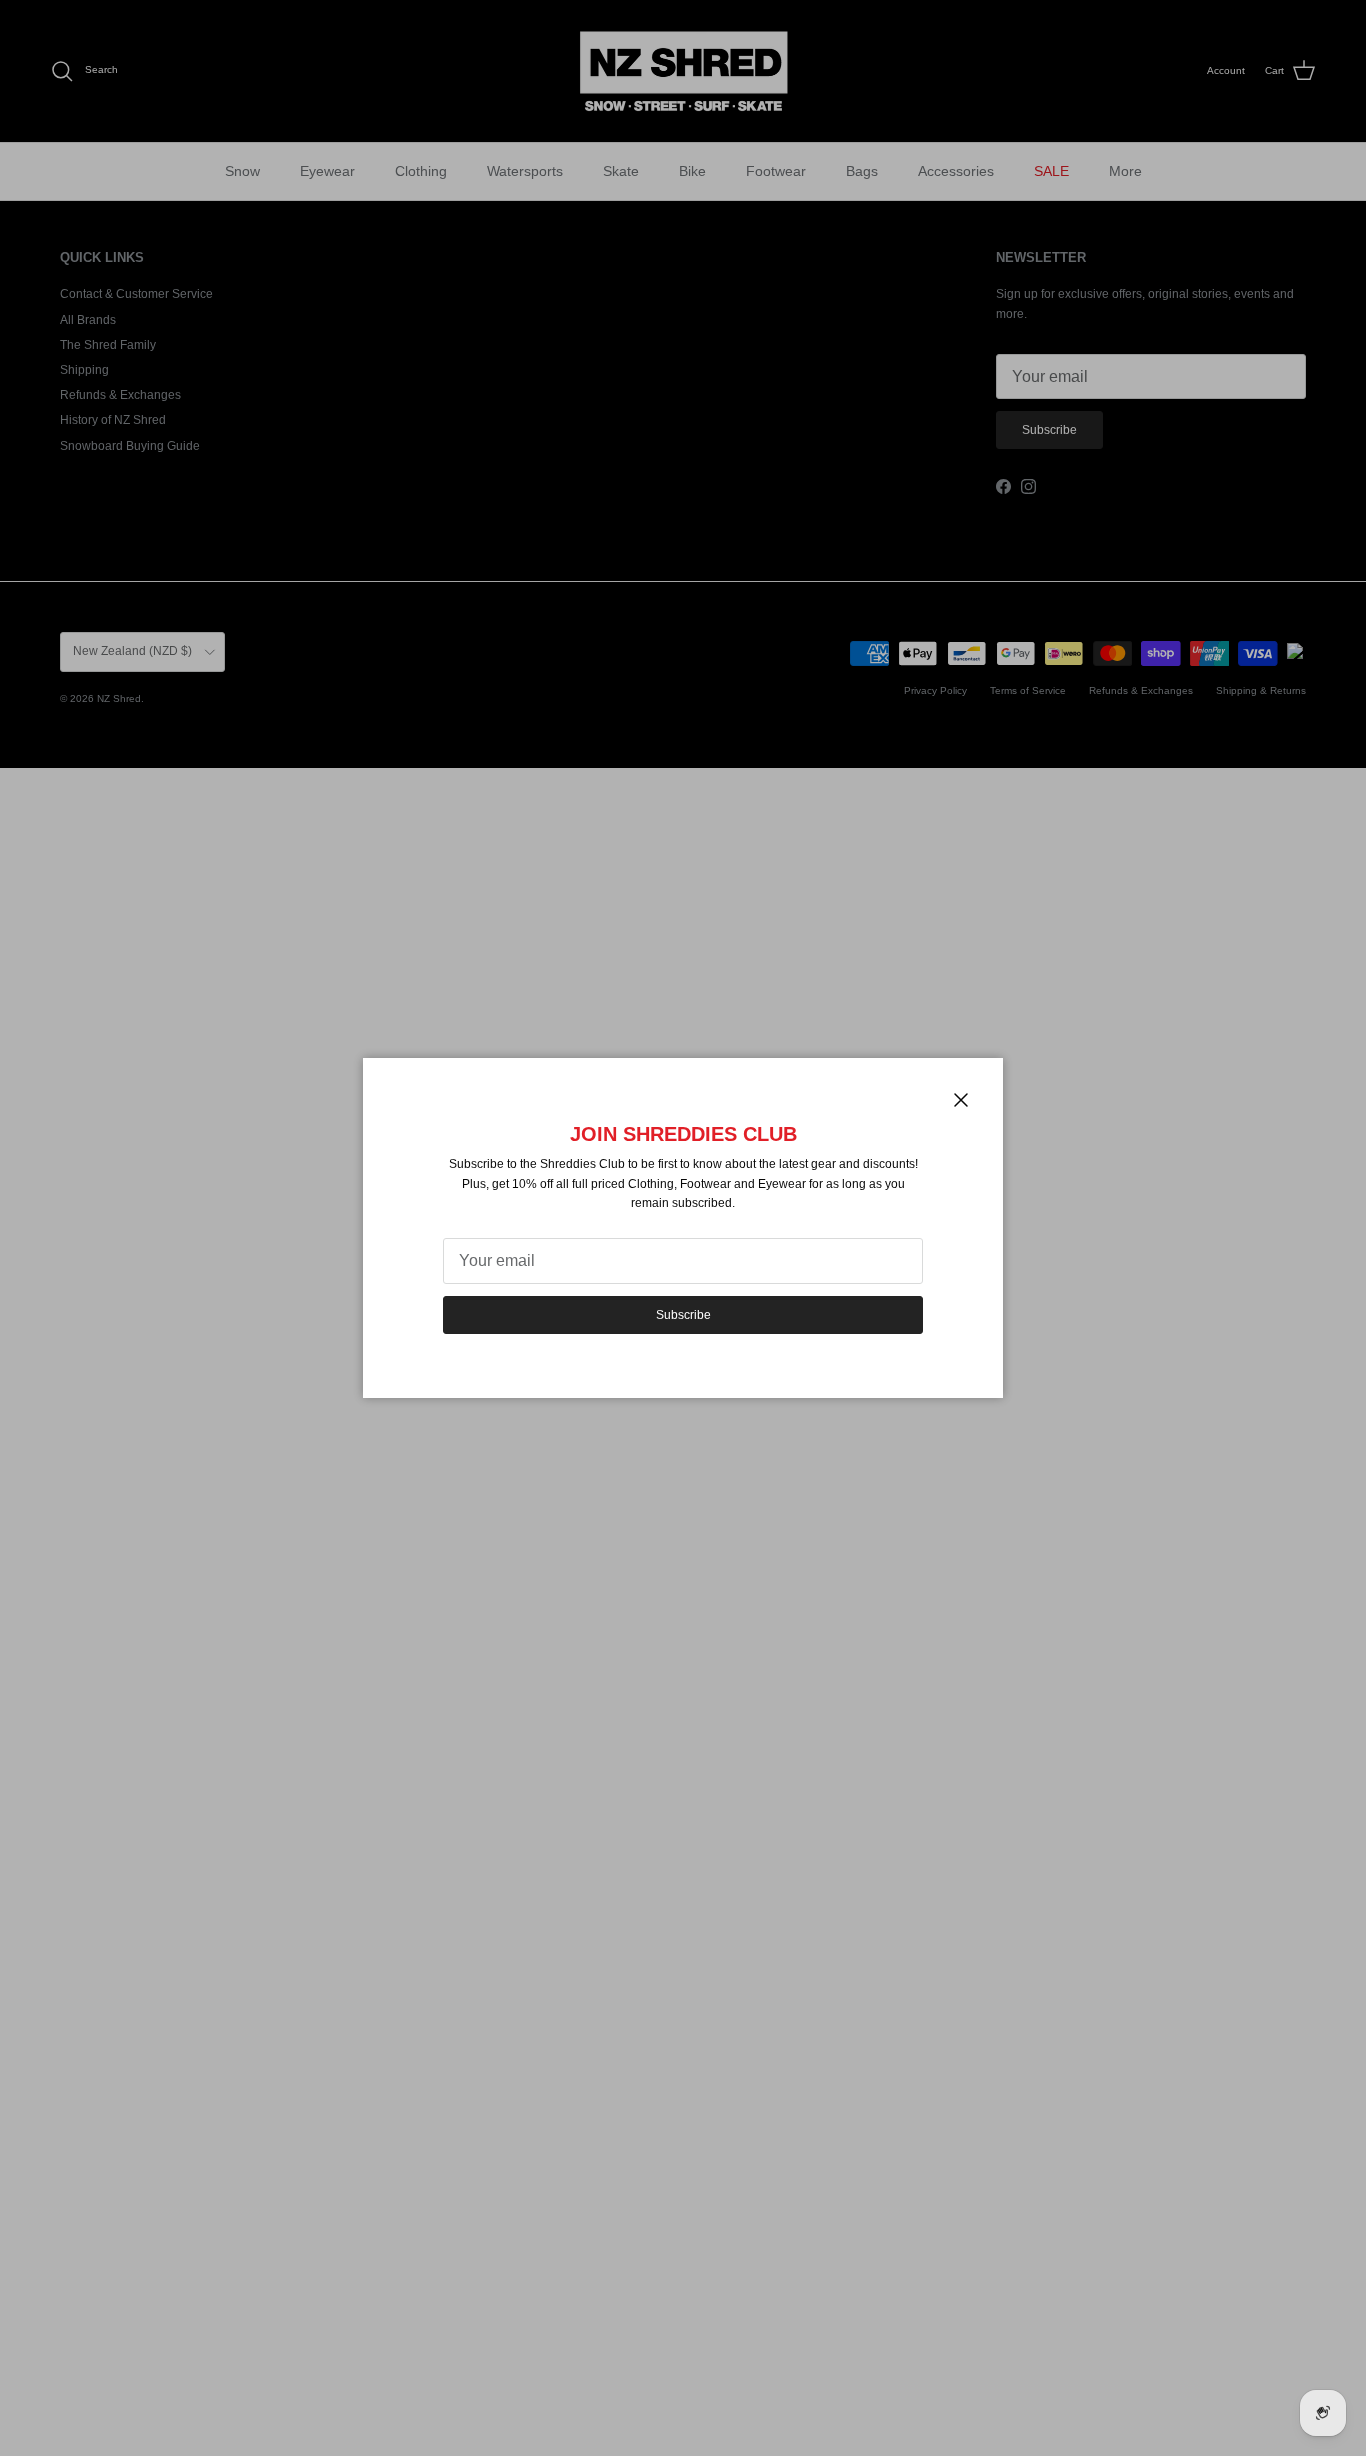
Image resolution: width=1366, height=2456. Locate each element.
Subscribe (683, 1315)
